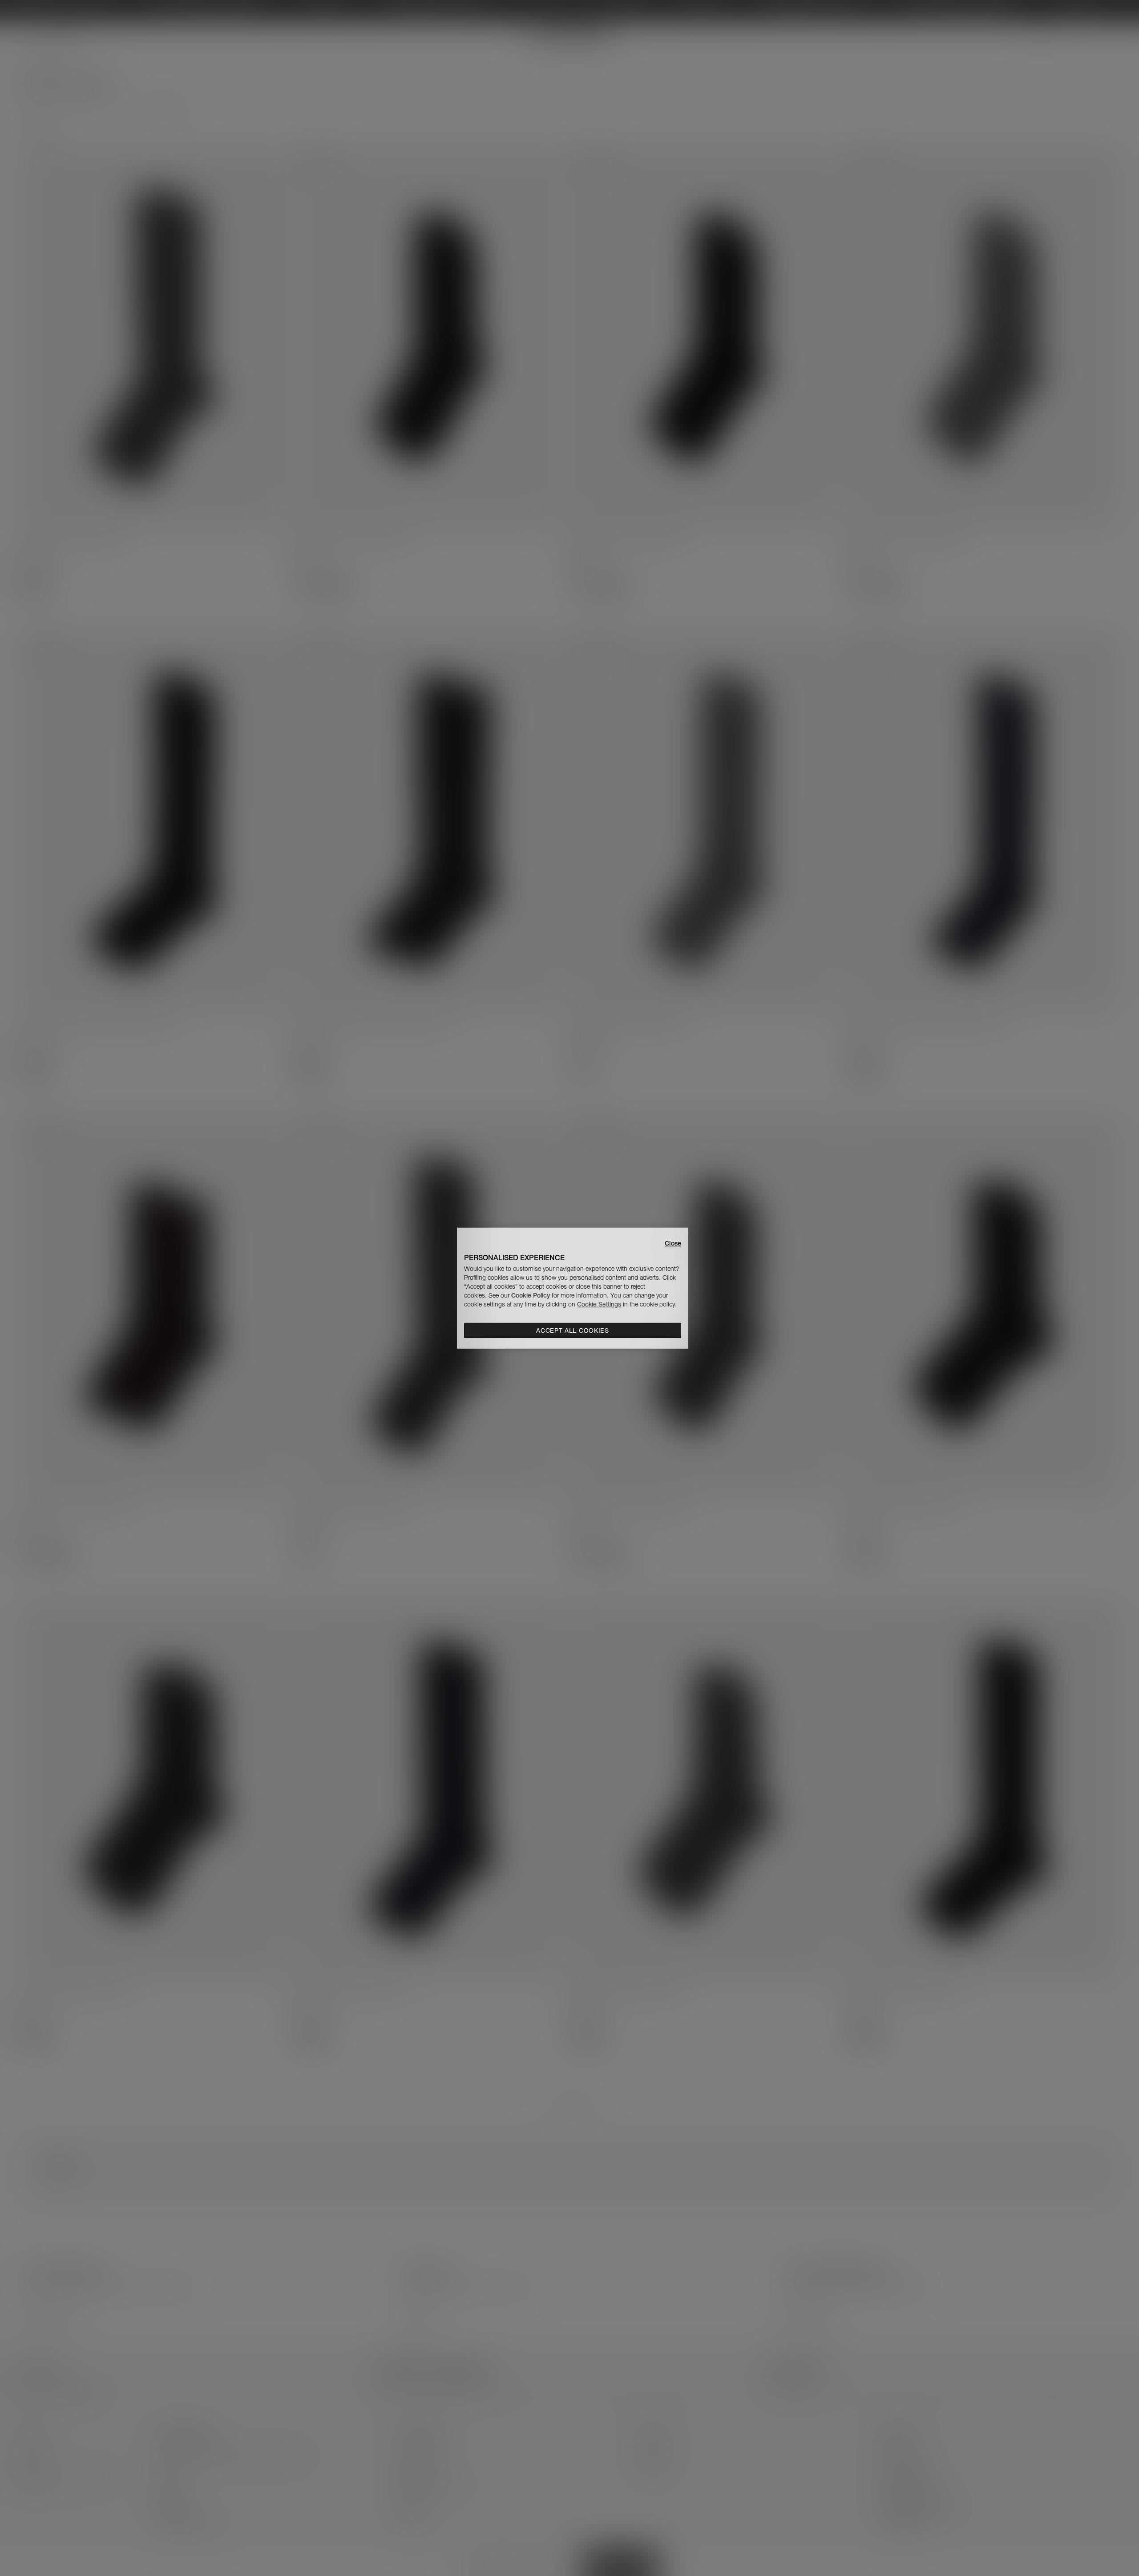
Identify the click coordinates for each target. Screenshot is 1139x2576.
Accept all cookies (573, 1330)
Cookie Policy (531, 1295)
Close (673, 1243)
